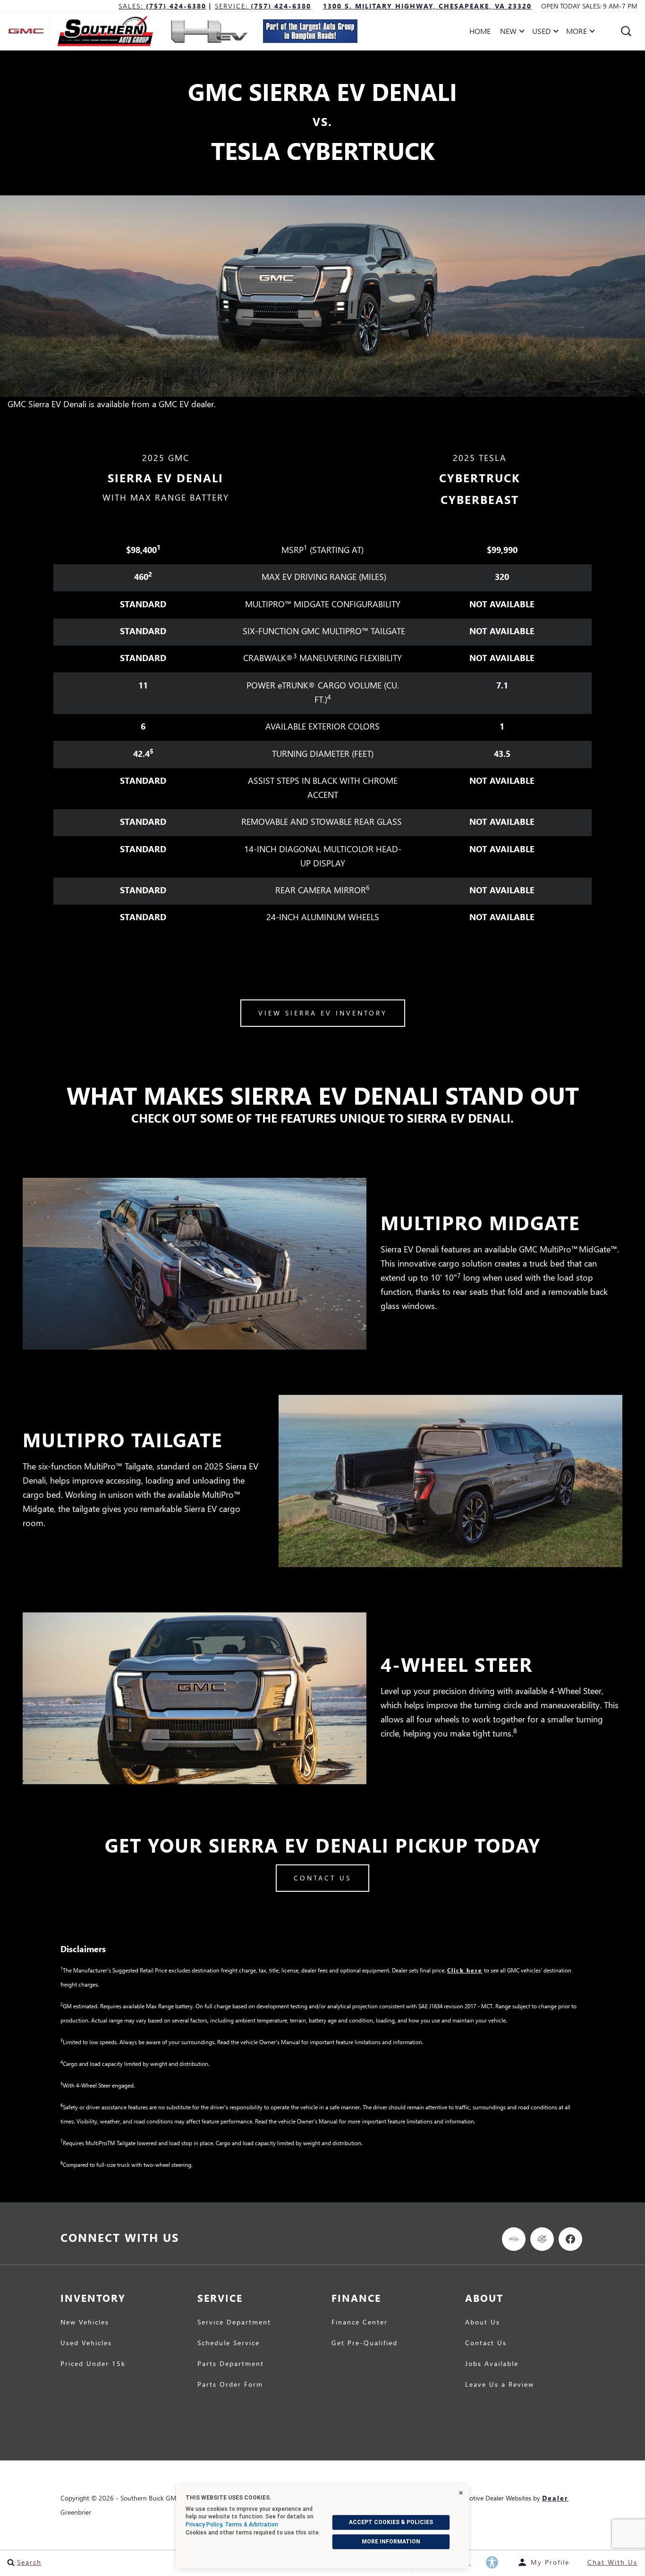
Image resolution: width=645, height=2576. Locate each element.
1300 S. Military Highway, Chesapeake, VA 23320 (427, 6)
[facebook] (570, 2239)
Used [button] (543, 33)
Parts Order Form (230, 2385)
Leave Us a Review (500, 2385)
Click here (465, 1970)
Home (480, 31)
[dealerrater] (542, 2239)
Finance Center (360, 2323)
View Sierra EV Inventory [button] (323, 1013)
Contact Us (486, 2343)
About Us (483, 2323)
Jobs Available (492, 2364)
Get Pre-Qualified (365, 2343)
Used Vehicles (86, 2343)
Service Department (234, 2323)
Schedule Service (229, 2343)
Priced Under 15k (93, 2364)
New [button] (511, 33)
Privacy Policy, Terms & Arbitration (232, 2525)
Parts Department (231, 2364)
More (577, 33)
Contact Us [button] (322, 1878)
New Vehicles (85, 2323)
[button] (626, 31)
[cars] (514, 2239)
